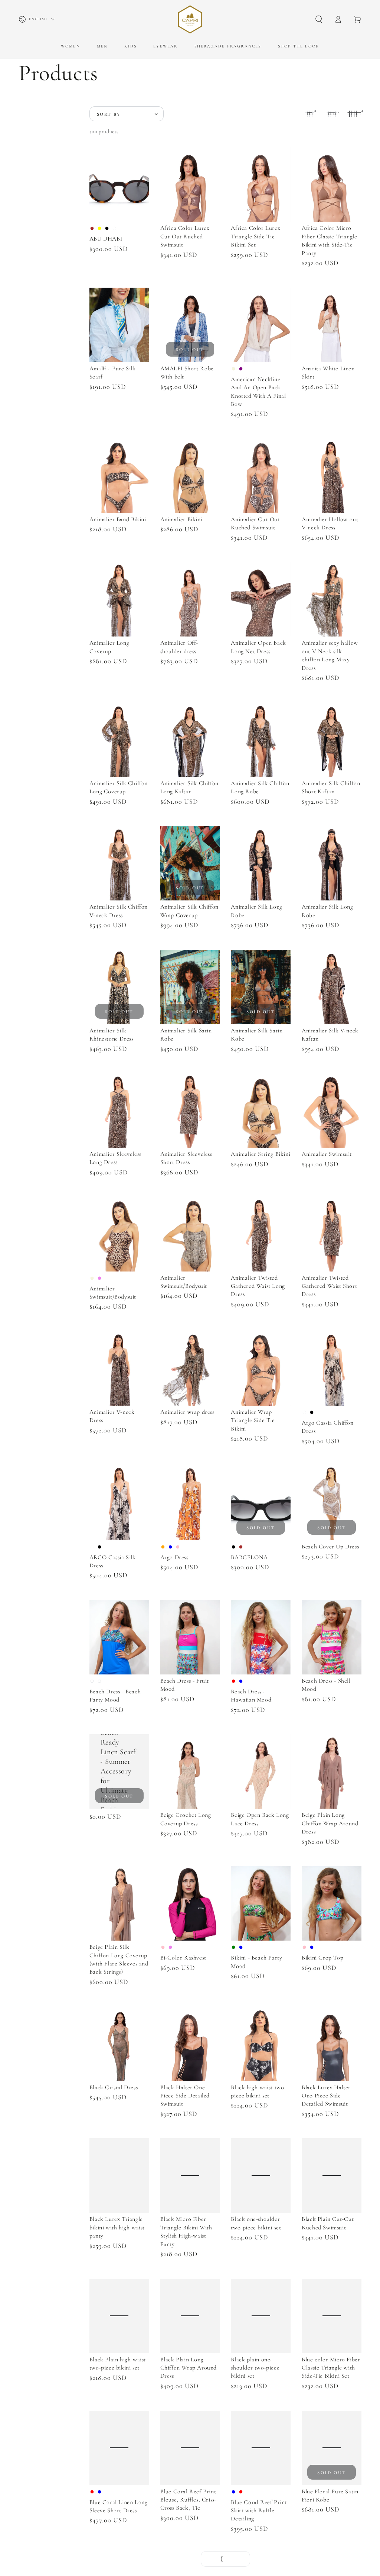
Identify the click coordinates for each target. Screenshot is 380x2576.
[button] (319, 19)
